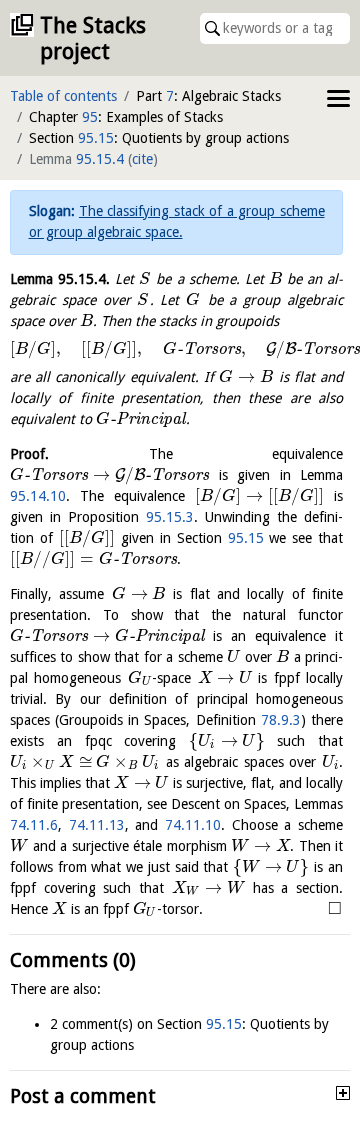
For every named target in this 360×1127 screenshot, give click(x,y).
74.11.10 (193, 825)
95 (90, 117)
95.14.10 (38, 496)
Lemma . (60, 279)
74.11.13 (97, 825)
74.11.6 (34, 825)
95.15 (96, 138)
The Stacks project (93, 38)
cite (142, 159)
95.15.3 (170, 517)
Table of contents (63, 96)
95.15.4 (100, 159)
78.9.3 (281, 720)
